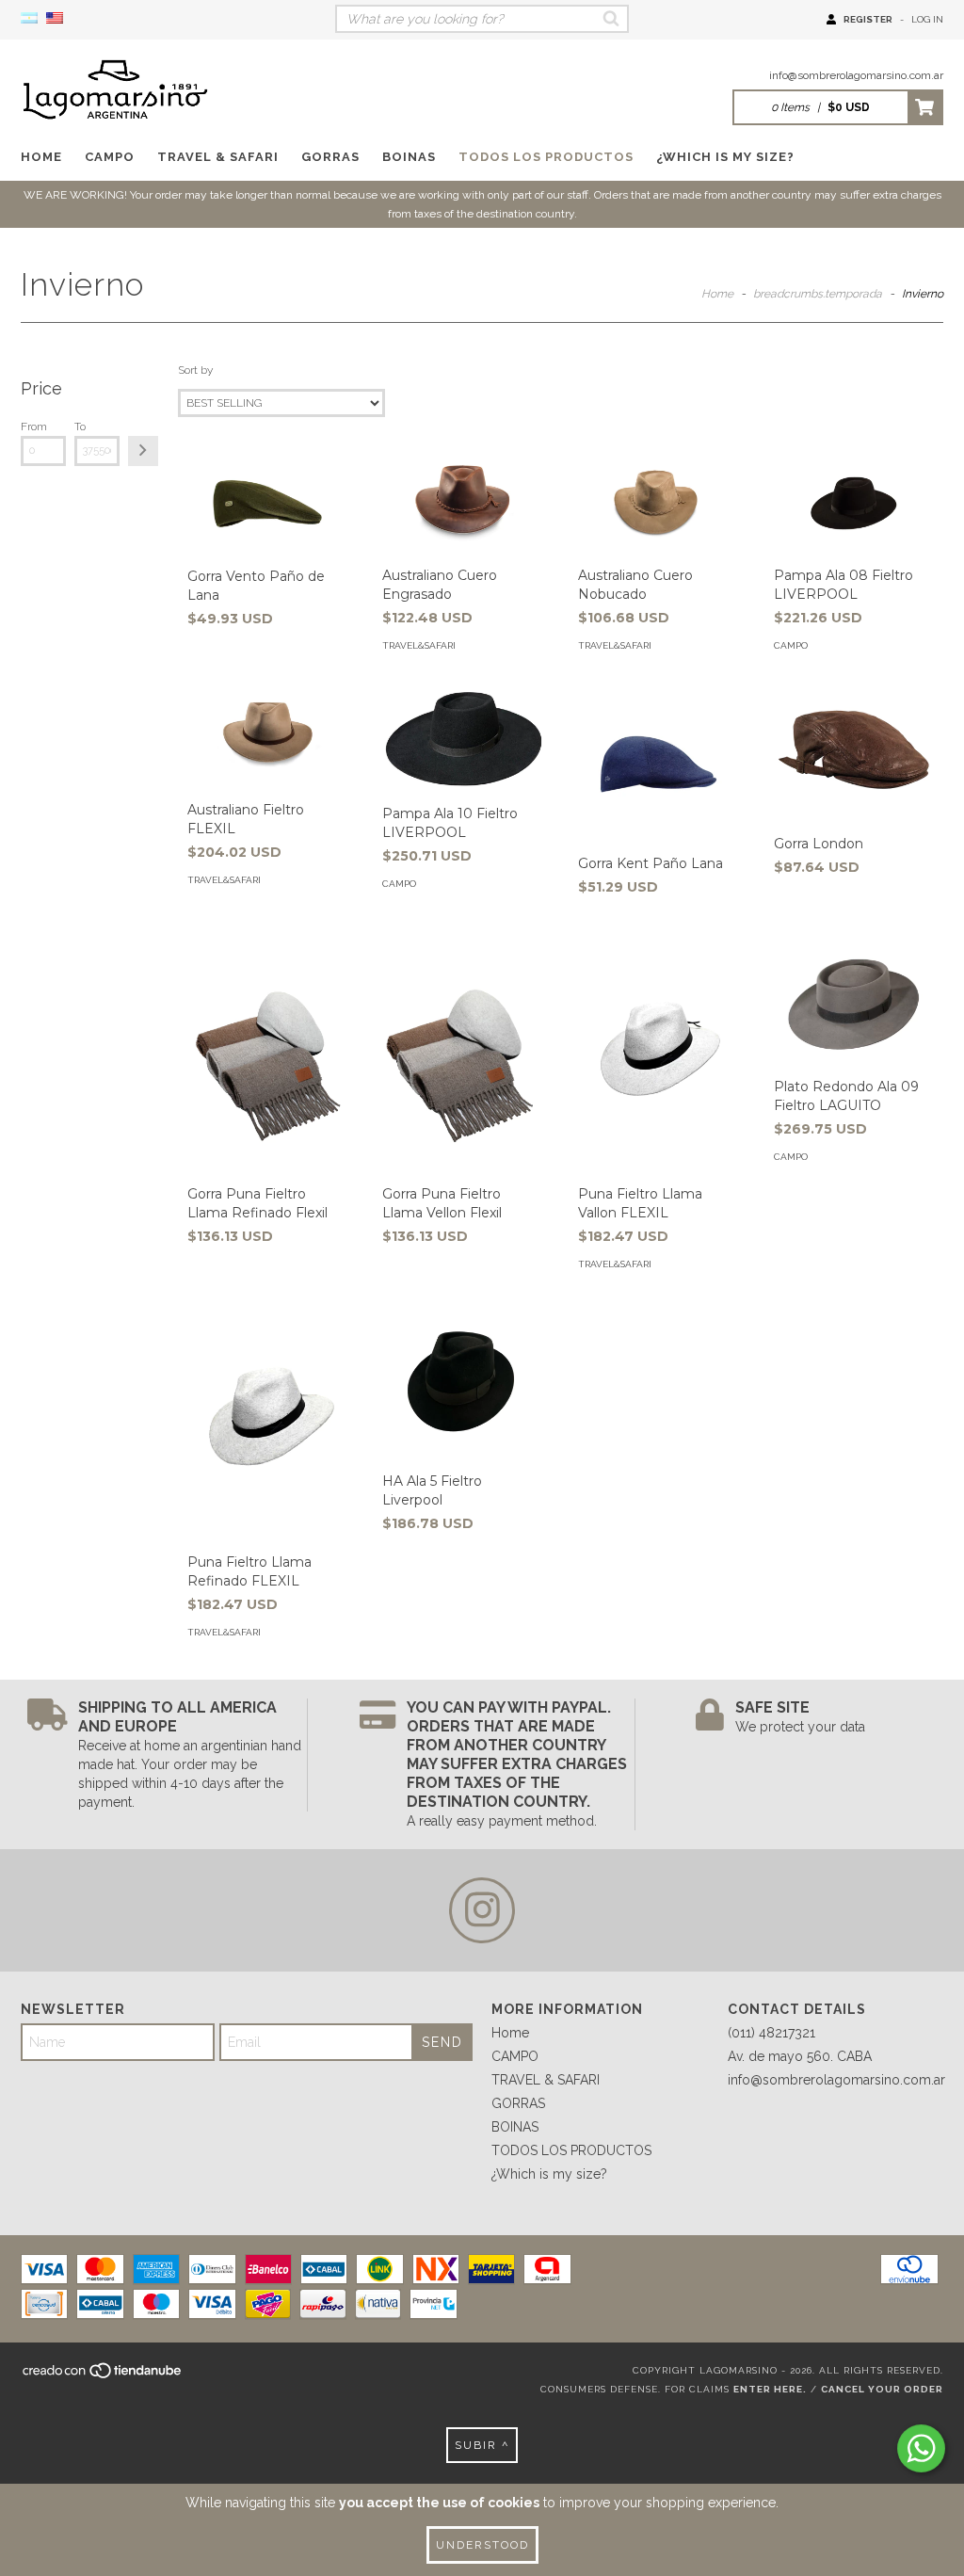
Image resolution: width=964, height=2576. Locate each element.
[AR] (29, 19)
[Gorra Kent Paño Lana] (658, 764)
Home (41, 157)
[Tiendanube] (103, 2376)
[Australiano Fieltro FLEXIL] (267, 737)
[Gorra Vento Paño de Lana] (267, 504)
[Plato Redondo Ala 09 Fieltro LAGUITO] (854, 1001)
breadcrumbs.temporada (818, 294)
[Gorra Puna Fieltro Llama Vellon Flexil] (462, 1055)
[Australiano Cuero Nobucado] (658, 503)
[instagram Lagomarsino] (482, 1910)
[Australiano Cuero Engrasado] (462, 503)
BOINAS (409, 157)
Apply (143, 451)
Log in (927, 19)
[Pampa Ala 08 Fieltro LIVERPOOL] (854, 503)
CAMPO (110, 157)
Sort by (195, 370)
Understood (482, 2545)
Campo (791, 645)
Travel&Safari (419, 645)
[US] (55, 19)
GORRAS (330, 157)
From (34, 427)
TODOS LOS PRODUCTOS (546, 157)
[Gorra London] (854, 754)
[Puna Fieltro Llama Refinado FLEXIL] (267, 1423)
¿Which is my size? (725, 157)
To (80, 427)
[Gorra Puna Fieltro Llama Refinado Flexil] (267, 1055)
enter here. (770, 2389)
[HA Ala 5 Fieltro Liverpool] (462, 1382)
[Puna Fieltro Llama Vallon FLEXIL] (658, 1055)
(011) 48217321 (771, 2033)
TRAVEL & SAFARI (218, 157)
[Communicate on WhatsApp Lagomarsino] (921, 2448)
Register (868, 19)
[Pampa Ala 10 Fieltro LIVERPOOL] (462, 739)
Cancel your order (882, 2389)
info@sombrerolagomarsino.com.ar (856, 75)
